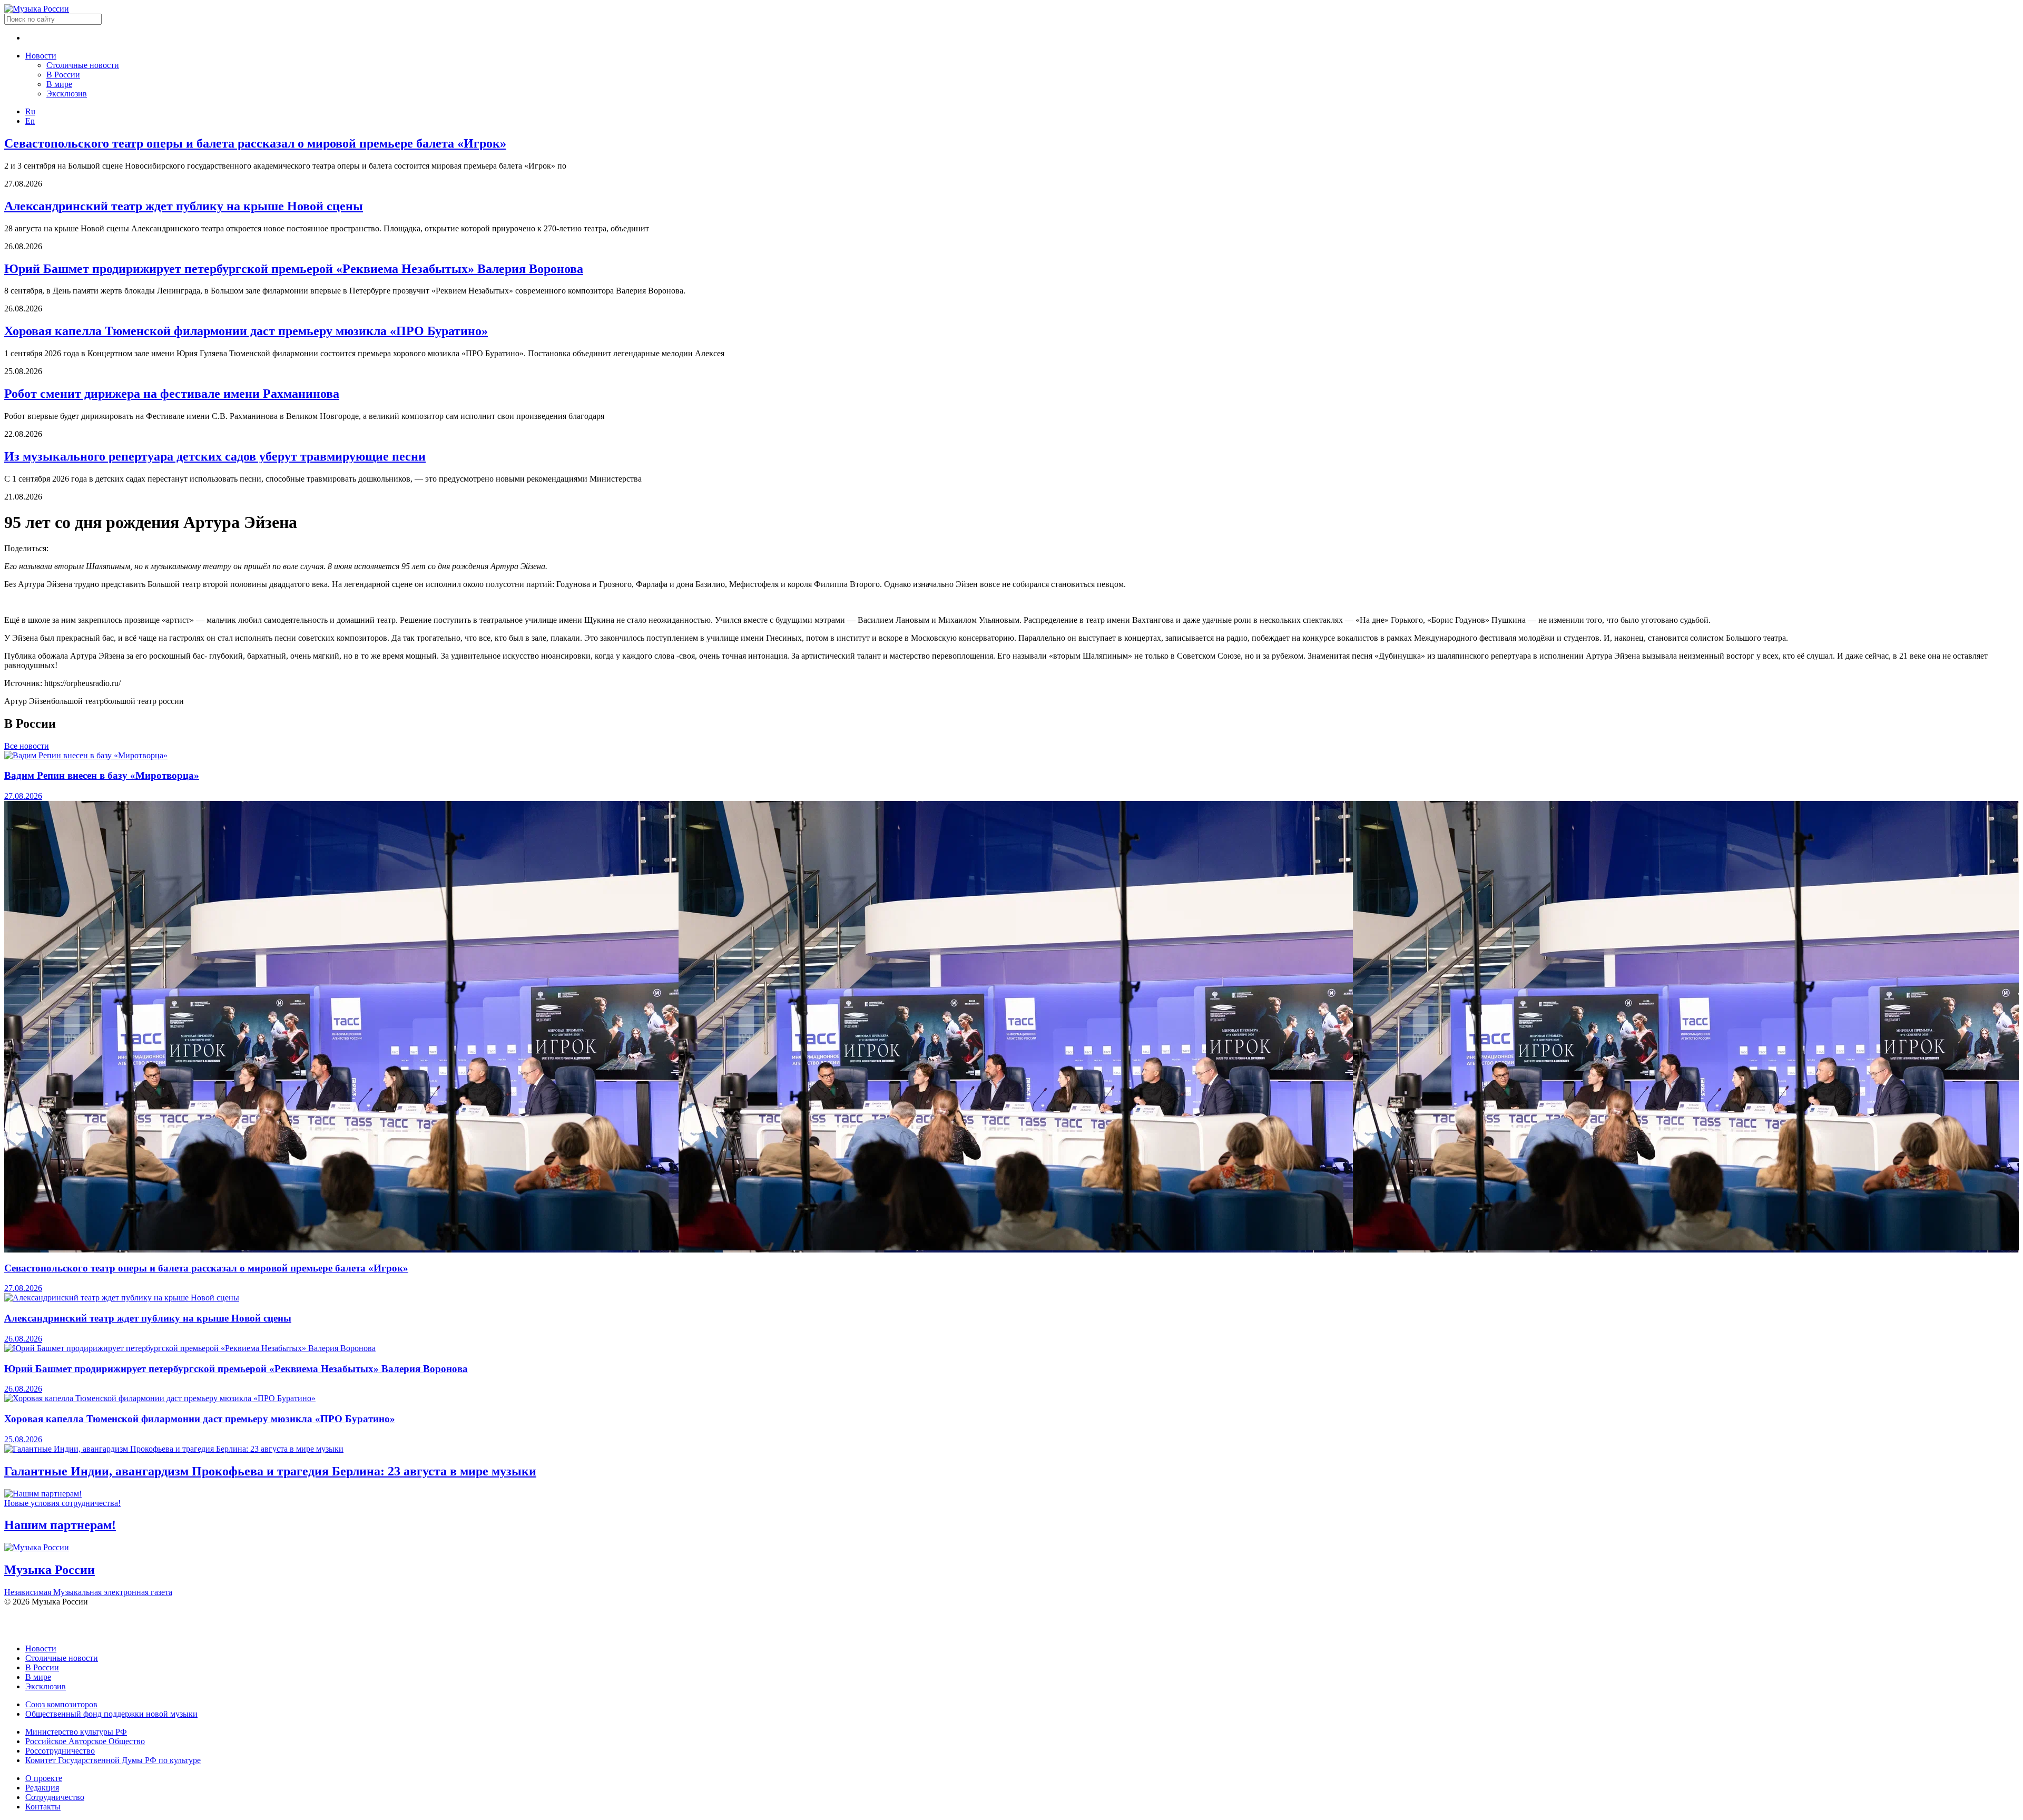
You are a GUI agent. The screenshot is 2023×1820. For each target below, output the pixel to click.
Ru (30, 111)
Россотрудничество (60, 1751)
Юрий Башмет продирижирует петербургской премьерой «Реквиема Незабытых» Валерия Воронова (294, 269)
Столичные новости (83, 65)
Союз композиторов (61, 1704)
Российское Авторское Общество (85, 1741)
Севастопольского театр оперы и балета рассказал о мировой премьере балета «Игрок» (255, 143)
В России (63, 75)
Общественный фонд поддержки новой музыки (111, 1714)
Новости (41, 56)
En (30, 121)
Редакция (42, 1788)
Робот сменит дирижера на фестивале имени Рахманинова (172, 394)
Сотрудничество (55, 1797)
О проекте (44, 1778)
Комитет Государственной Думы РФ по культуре (113, 1760)
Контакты (43, 1807)
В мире (59, 84)
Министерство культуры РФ (76, 1732)
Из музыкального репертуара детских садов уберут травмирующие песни (215, 456)
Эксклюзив (67, 94)
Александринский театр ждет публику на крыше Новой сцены (184, 206)
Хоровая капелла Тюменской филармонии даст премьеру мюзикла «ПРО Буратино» (246, 331)
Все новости (27, 746)
